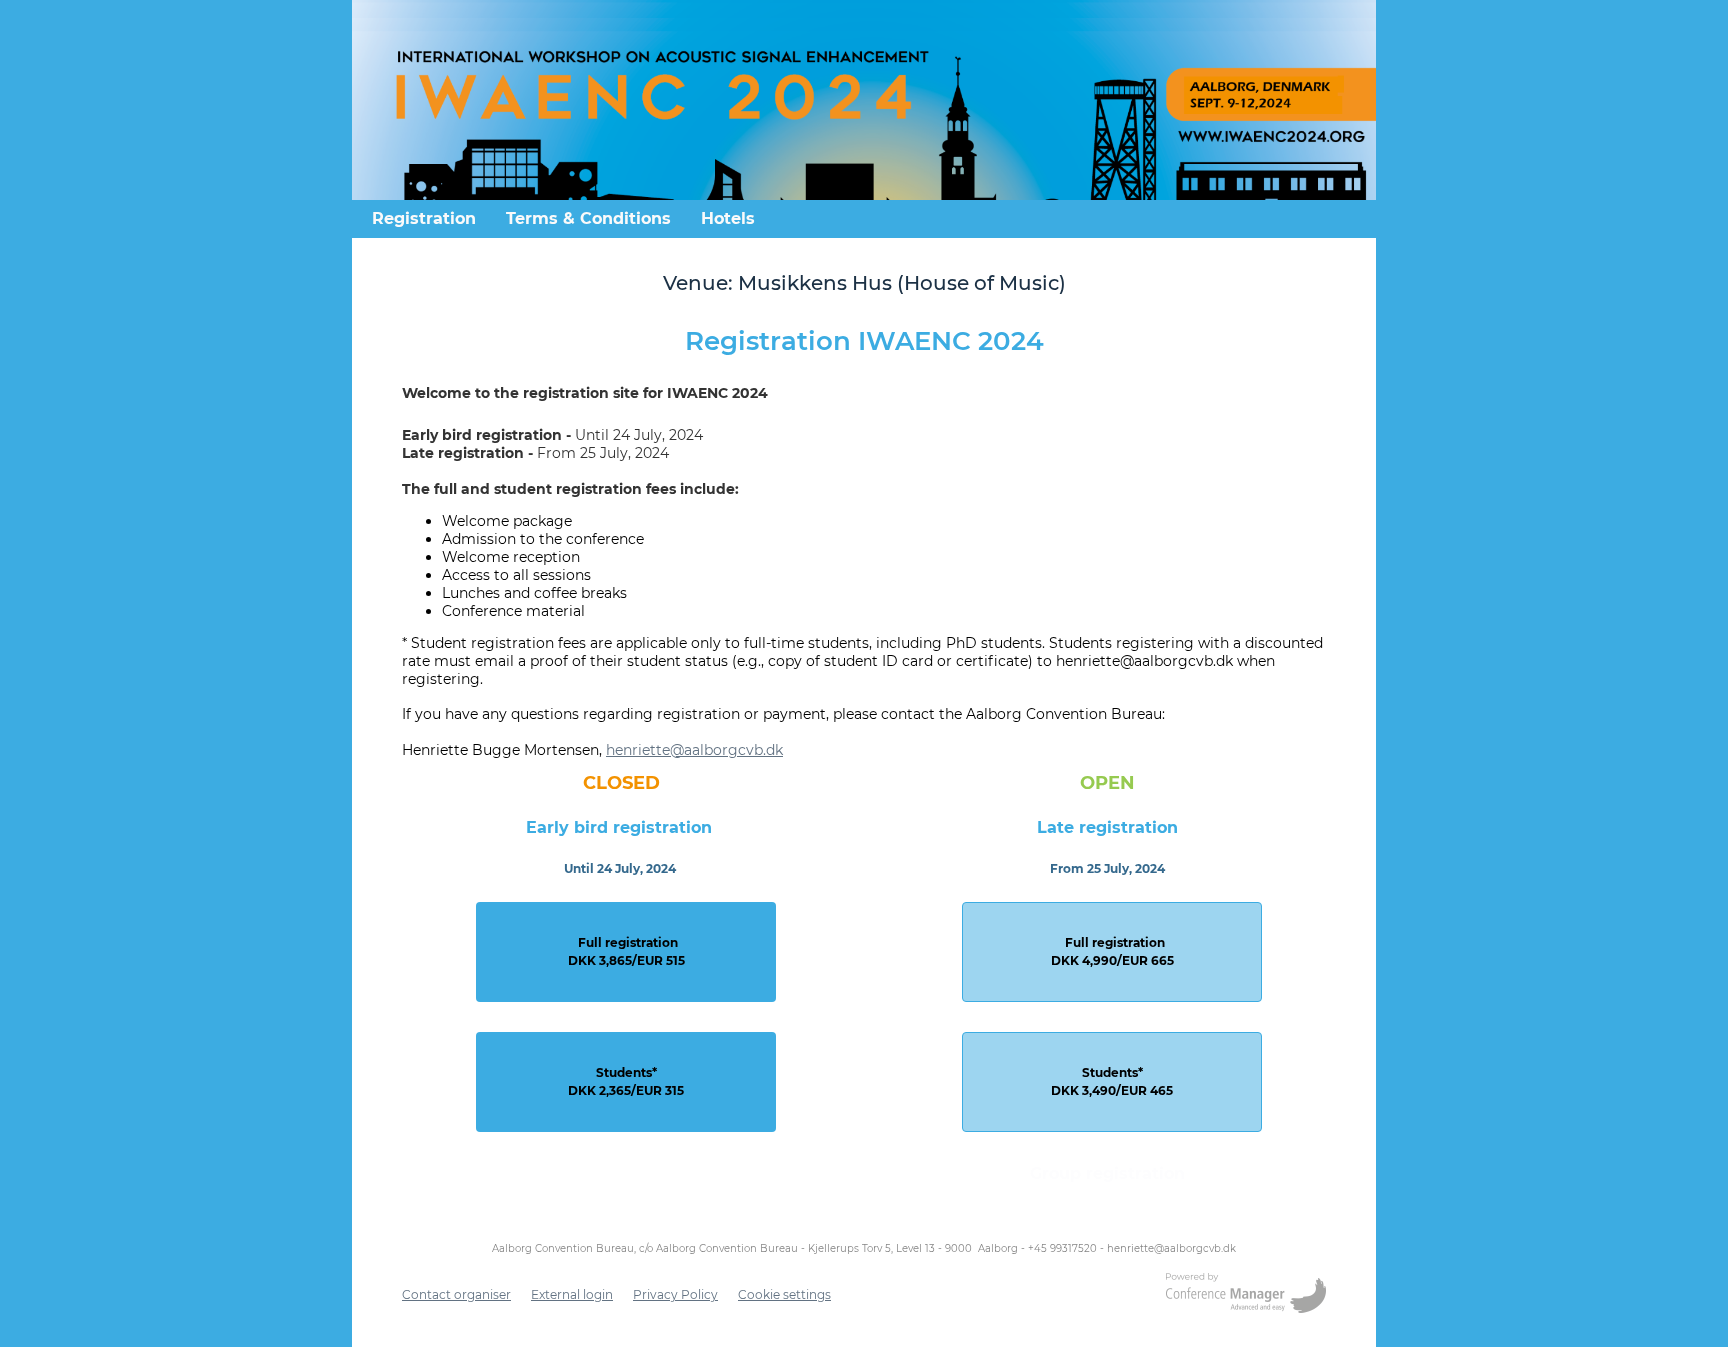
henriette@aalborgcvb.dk (694, 750)
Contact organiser (456, 1294)
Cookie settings (784, 1294)
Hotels (728, 218)
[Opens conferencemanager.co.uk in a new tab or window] (1246, 1295)
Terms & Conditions (588, 218)
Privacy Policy (675, 1294)
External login (572, 1294)
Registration (424, 218)
